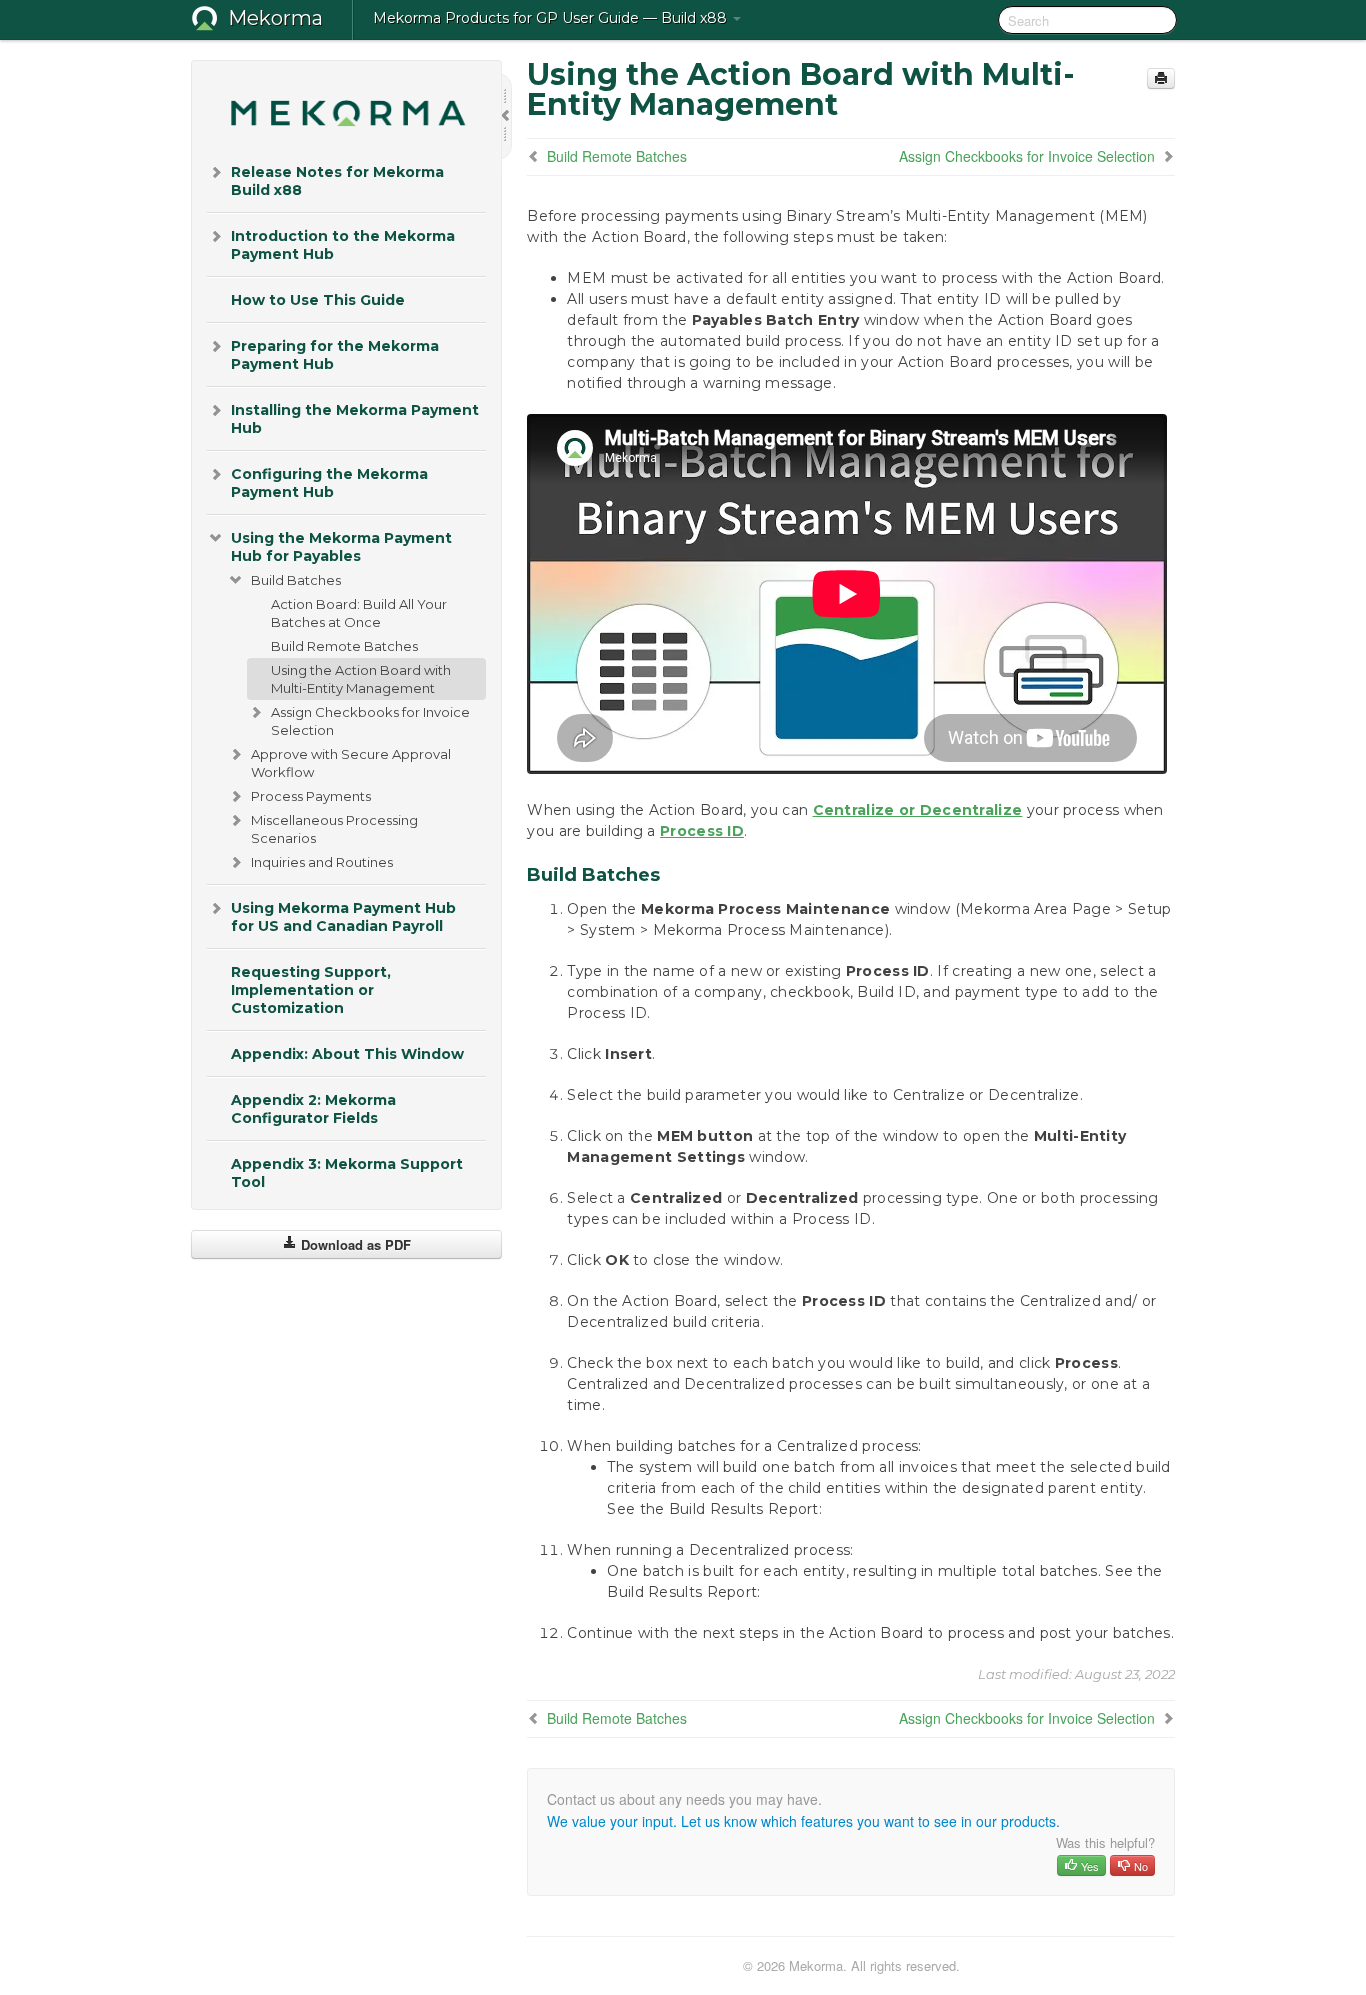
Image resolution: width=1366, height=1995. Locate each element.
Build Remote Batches (344, 646)
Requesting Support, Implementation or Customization (311, 990)
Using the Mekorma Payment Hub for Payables (341, 547)
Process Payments (311, 796)
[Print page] (1161, 78)
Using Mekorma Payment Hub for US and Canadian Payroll (343, 917)
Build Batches (296, 580)
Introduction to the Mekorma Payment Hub (343, 245)
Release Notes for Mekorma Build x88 (337, 181)
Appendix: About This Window (347, 1054)
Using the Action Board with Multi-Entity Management (361, 679)
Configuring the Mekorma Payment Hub (329, 483)
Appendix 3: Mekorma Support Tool (347, 1173)
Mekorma (275, 18)
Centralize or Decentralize (918, 810)
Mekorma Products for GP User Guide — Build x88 (552, 18)
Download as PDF (354, 1244)
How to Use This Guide (318, 300)
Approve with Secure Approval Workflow (351, 763)
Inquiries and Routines (322, 862)
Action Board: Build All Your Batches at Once (359, 613)
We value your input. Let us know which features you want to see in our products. (803, 1821)
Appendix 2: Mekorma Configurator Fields (313, 1109)
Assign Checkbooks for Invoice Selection (370, 721)
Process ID (702, 831)
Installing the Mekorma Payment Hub (355, 419)
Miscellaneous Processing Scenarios (334, 829)
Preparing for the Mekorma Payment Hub (335, 355)
